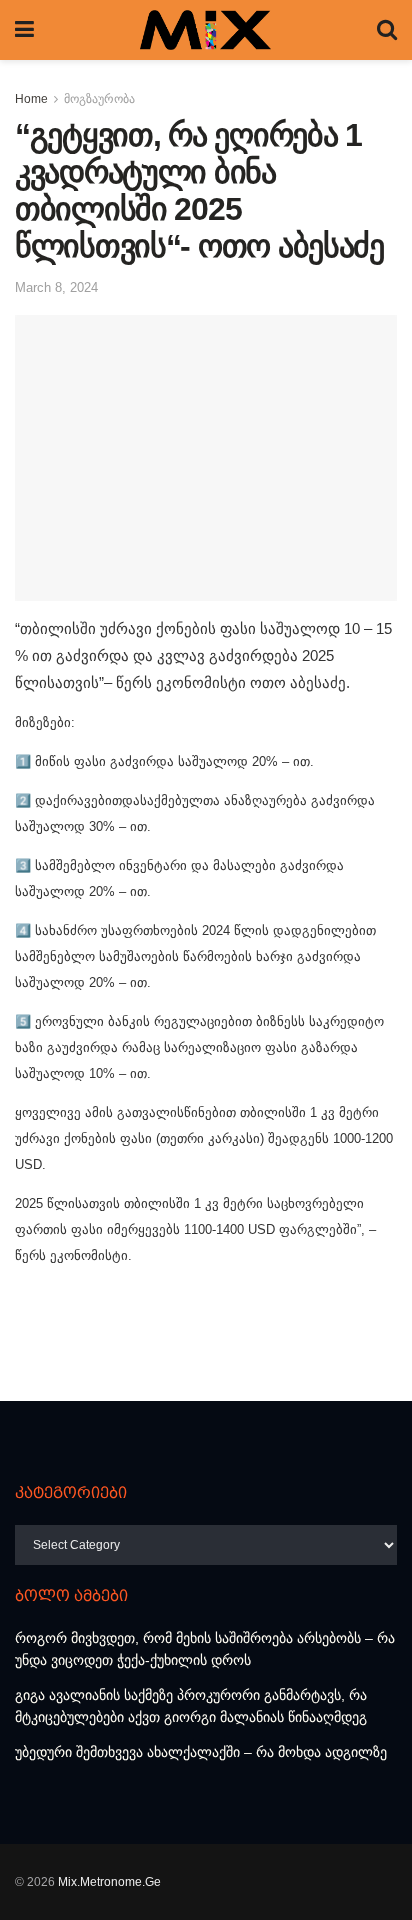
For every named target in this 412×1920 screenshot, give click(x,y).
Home (31, 99)
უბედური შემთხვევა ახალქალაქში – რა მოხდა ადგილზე (201, 1752)
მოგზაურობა (99, 99)
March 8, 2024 (56, 287)
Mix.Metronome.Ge (109, 1882)
